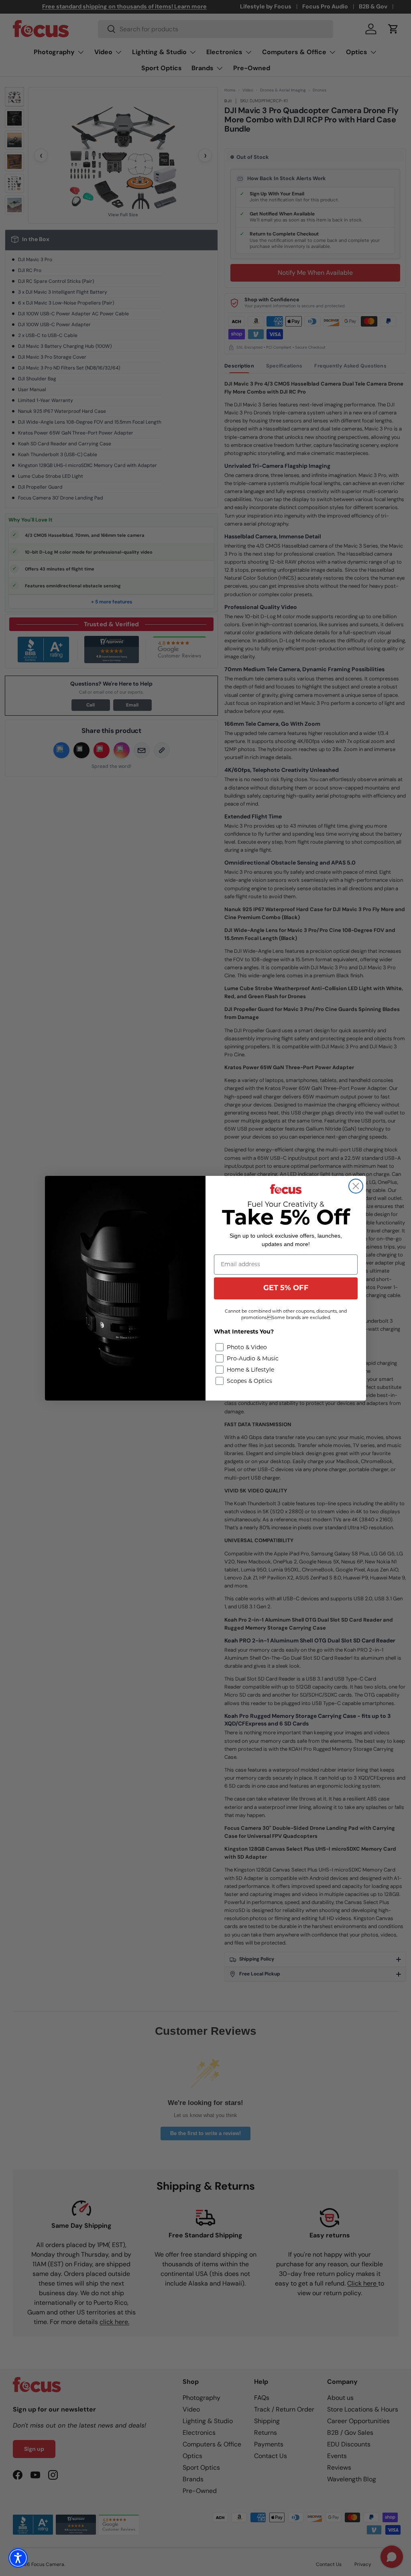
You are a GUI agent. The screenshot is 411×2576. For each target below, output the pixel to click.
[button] (18, 2558)
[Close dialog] (356, 1186)
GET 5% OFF (286, 1289)
